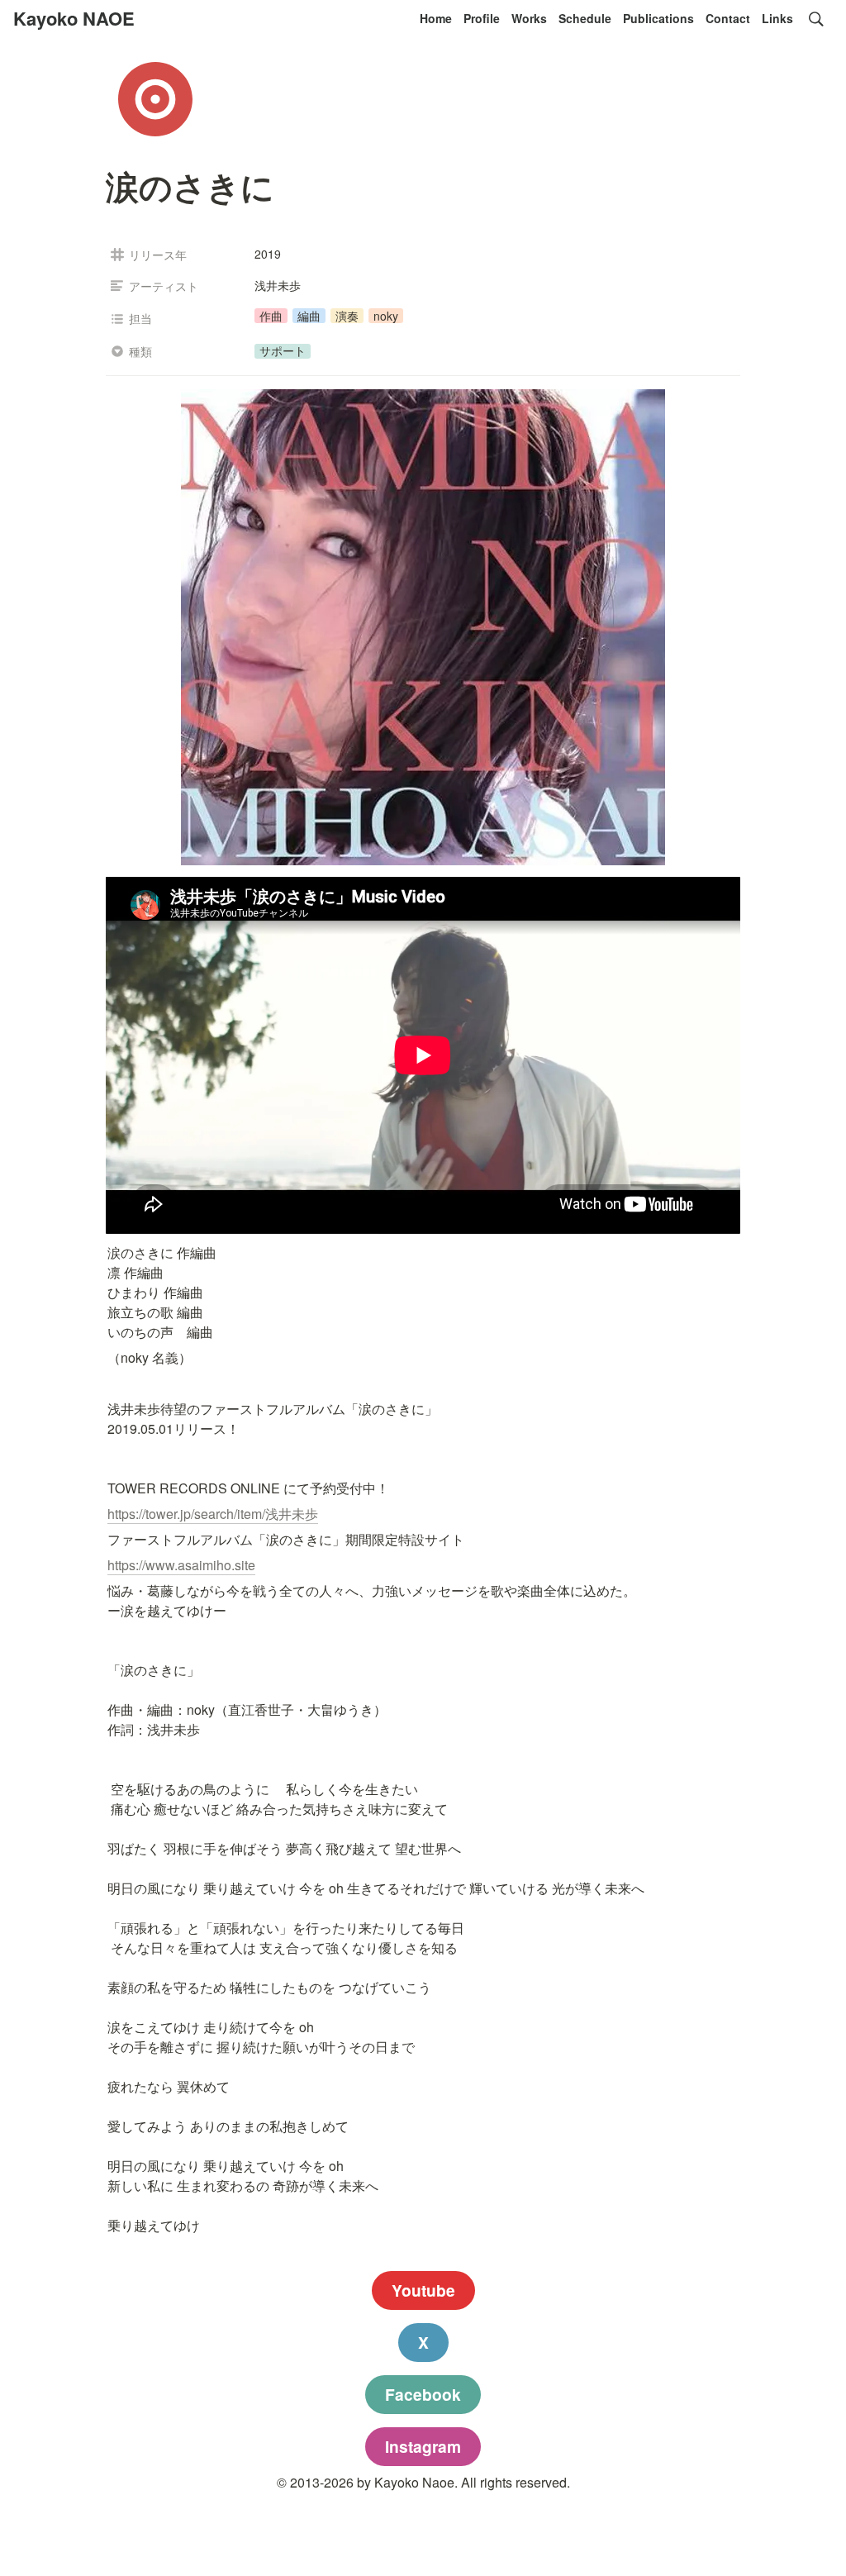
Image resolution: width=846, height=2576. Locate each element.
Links (777, 18)
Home (436, 18)
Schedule (585, 18)
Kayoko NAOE (74, 18)
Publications (658, 18)
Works (529, 18)
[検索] (816, 19)
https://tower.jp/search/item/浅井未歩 (213, 1514)
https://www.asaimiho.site (181, 1565)
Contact (728, 18)
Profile (482, 18)
